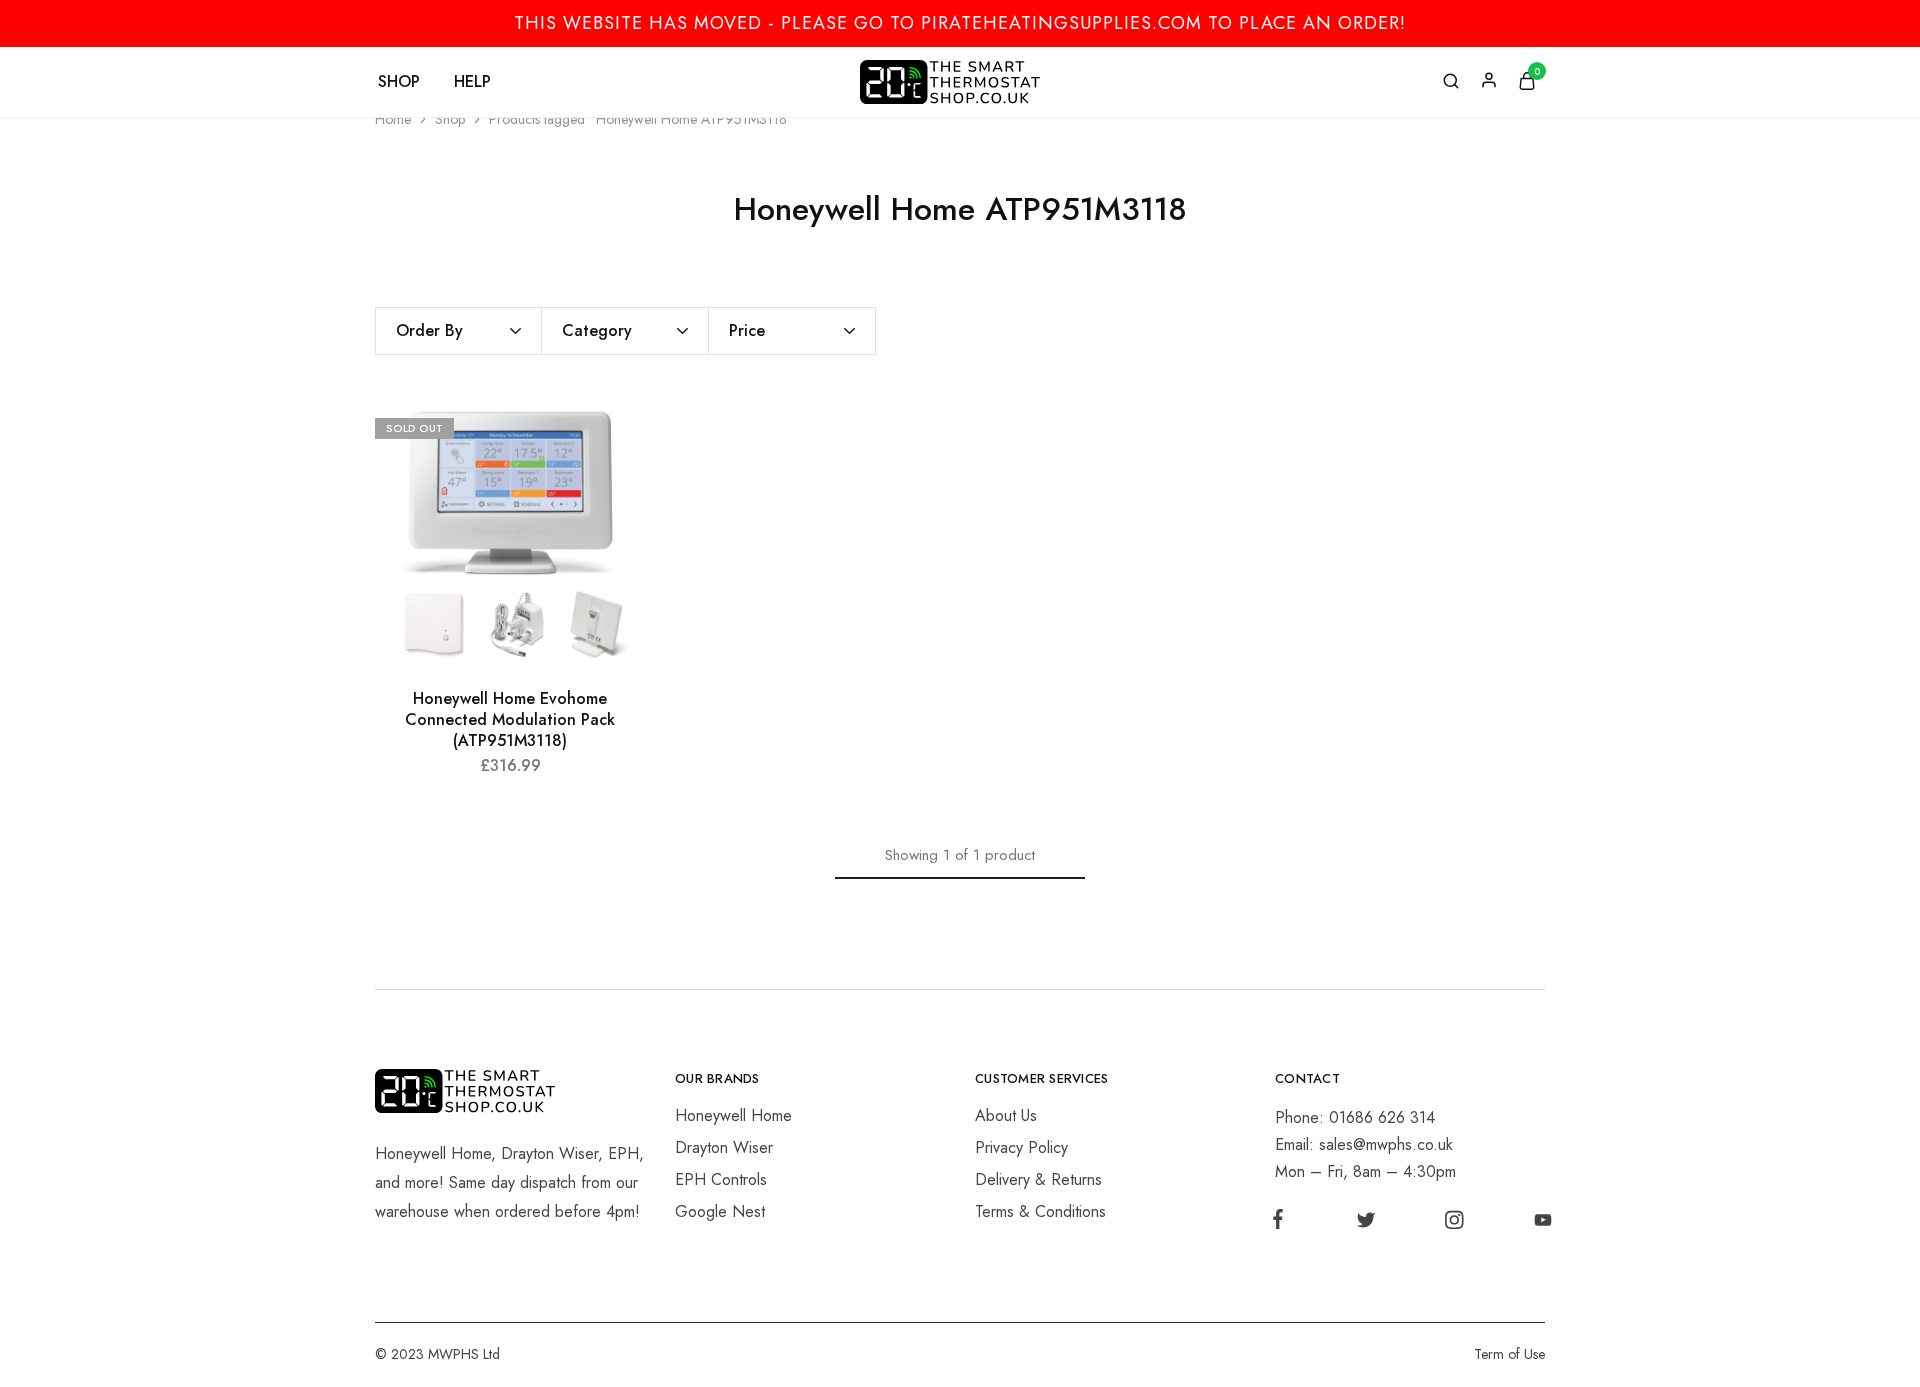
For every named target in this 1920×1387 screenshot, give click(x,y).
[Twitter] (1365, 1224)
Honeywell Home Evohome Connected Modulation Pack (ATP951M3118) (510, 720)
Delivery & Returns (1038, 1179)
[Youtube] (1539, 1224)
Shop (450, 119)
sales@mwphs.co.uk (1386, 1144)
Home (393, 119)
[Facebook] (1282, 1223)
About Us (1006, 1115)
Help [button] (472, 82)
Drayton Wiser (724, 1147)
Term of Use (1509, 1354)
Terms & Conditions (1040, 1211)
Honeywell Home (733, 1115)
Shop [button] (399, 82)
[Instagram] (1454, 1224)
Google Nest (720, 1211)
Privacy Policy (1021, 1147)
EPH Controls (721, 1179)
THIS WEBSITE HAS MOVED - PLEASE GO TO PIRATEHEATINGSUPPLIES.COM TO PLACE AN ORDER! (960, 23)
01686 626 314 (1382, 1117)
